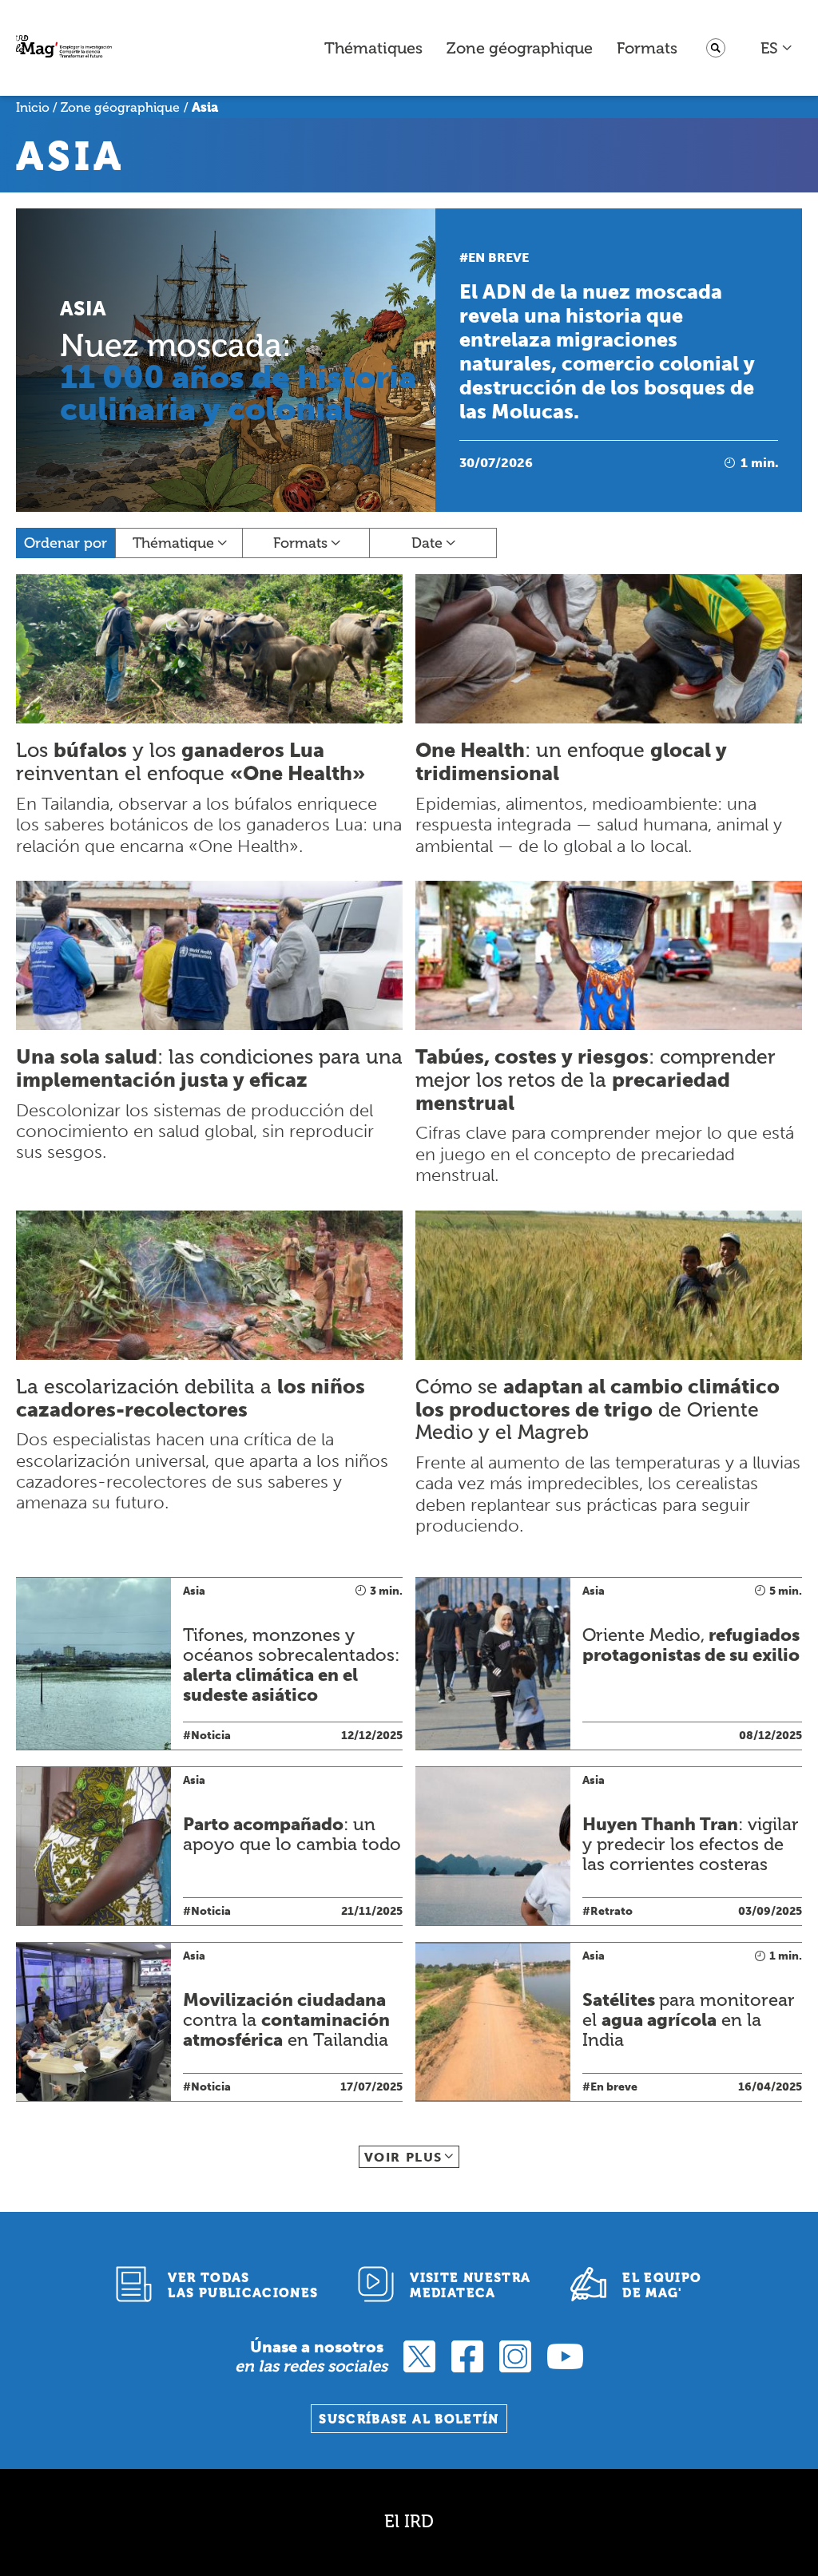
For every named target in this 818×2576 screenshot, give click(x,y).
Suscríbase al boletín (409, 2419)
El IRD (409, 2521)
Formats (647, 48)
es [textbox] (769, 48)
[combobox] (777, 48)
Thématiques (373, 48)
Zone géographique (520, 48)
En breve (498, 258)
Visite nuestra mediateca (470, 2285)
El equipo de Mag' (662, 2285)
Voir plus (403, 2157)
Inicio (33, 107)
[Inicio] (64, 48)
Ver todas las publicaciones (243, 2285)
